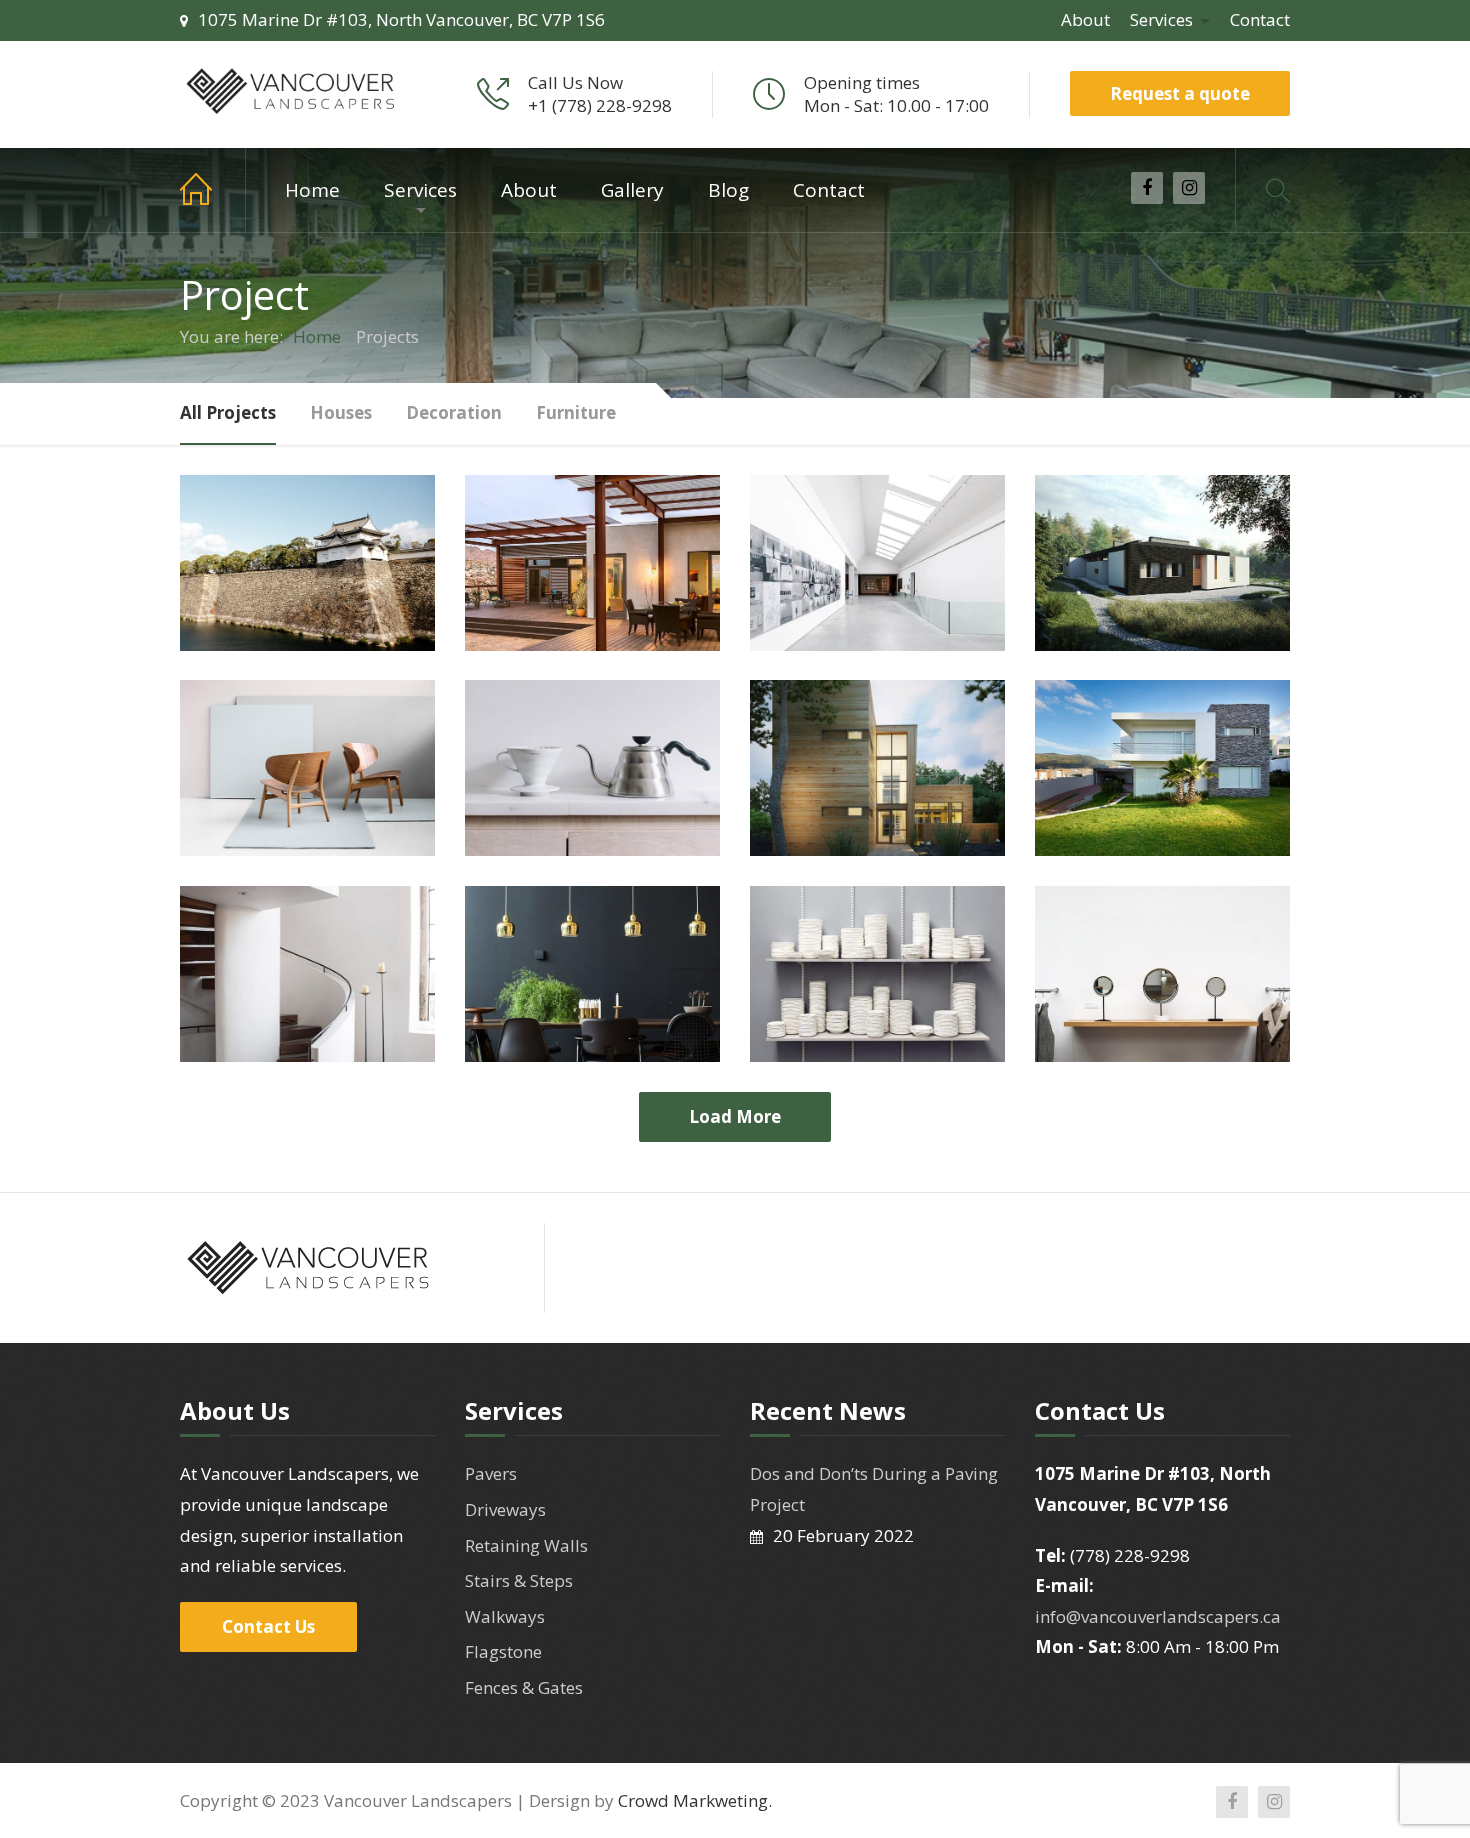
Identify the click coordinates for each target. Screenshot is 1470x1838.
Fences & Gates (524, 1687)
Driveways (505, 1509)
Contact (1260, 19)
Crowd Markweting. (695, 1800)
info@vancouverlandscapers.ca (1158, 1616)
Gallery (632, 190)
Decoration (454, 412)
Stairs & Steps (519, 1580)
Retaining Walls (526, 1545)
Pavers (491, 1473)
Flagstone (503, 1651)
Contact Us (268, 1626)
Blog (728, 190)
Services (1161, 19)
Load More (735, 1116)
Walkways (505, 1616)
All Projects (228, 412)
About (1085, 19)
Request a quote (1180, 93)
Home (213, 190)
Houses (341, 412)
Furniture (576, 412)
